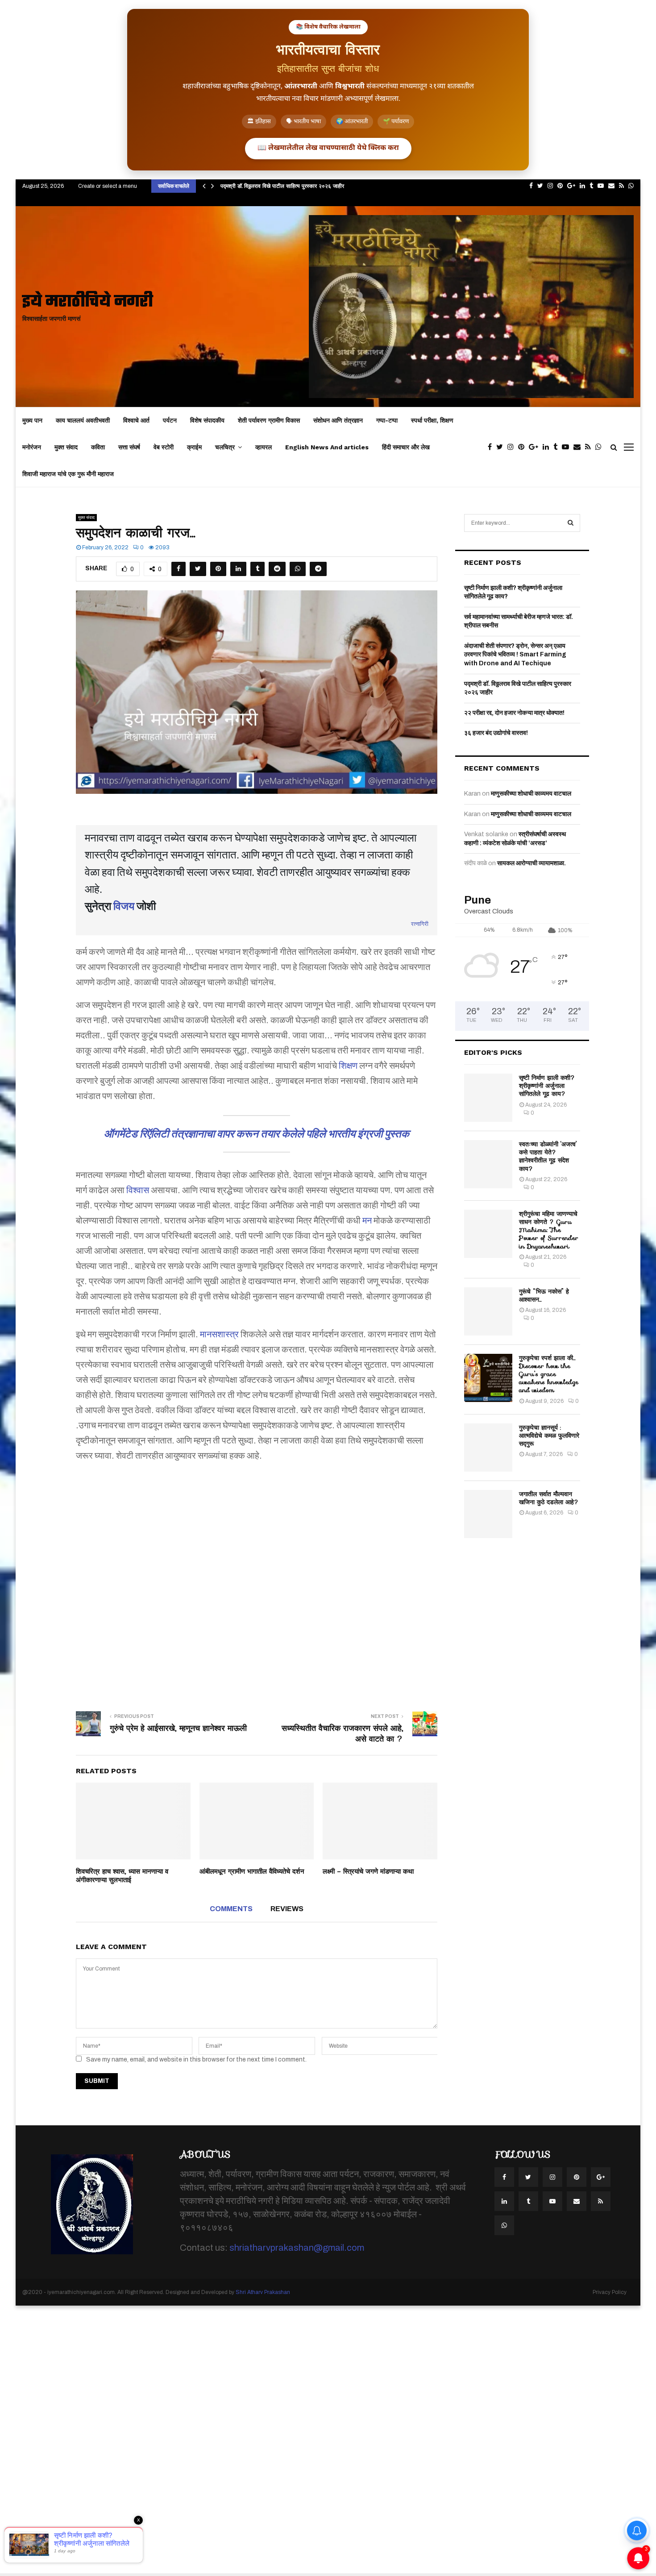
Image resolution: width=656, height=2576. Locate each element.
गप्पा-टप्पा (387, 420)
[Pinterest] (523, 447)
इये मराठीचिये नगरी (88, 302)
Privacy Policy (610, 2292)
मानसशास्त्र (219, 1334)
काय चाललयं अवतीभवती (83, 420)
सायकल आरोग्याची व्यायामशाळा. (531, 863)
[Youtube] (568, 447)
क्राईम (194, 447)
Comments (231, 1909)
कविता (98, 447)
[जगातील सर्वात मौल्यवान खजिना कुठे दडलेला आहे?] (488, 1514)
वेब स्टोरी (164, 447)
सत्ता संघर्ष (129, 447)
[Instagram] (513, 447)
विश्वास (138, 1190)
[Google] (536, 447)
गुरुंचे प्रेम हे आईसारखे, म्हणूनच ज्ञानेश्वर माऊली (178, 1728)
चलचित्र (225, 447)
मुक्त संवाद (66, 447)
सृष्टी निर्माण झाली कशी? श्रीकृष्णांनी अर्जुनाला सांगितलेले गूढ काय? (547, 1086)
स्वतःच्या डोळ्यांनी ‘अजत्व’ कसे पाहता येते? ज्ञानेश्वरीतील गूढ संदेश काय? (548, 1156)
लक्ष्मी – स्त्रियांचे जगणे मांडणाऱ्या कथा (368, 1871)
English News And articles (327, 447)
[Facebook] (492, 447)
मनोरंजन (32, 447)
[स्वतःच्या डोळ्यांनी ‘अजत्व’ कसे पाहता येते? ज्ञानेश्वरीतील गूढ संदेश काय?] (488, 1164)
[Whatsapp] (601, 447)
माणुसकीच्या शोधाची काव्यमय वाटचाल (531, 794)
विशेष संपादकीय (207, 420)
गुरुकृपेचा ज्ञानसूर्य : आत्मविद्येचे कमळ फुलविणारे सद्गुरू (549, 1435)
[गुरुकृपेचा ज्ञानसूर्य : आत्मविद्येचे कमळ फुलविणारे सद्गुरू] (488, 1448)
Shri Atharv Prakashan (263, 2292)
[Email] (579, 447)
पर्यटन (170, 420)
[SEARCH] (571, 523)
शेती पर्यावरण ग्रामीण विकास (269, 420)
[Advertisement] (257, 1580)
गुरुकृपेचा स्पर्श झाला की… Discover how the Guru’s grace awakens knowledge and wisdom (549, 1374)
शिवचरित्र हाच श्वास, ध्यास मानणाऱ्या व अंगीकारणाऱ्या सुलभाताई (122, 1876)
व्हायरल (264, 447)
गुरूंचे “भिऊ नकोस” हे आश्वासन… (544, 1295)
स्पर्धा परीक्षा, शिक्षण (432, 420)
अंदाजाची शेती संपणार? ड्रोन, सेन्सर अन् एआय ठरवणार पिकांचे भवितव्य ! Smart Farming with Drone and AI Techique (515, 655)
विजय (124, 906)
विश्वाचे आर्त (136, 420)
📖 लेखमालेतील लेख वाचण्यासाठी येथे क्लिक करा (328, 148)
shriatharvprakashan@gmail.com (297, 2248)
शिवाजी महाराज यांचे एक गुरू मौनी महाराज (68, 474)
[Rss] (590, 447)
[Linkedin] (548, 447)
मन (367, 1220)
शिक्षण (348, 1066)
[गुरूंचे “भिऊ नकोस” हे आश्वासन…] (488, 1311)
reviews (287, 1909)
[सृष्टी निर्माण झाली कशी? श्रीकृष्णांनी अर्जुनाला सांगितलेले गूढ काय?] (488, 1098)
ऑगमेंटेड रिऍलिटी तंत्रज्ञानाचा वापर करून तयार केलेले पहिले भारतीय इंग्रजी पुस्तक (257, 1134)
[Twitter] (502, 447)
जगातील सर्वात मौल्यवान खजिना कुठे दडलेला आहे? (549, 1498)
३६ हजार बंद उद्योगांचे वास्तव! (496, 733)
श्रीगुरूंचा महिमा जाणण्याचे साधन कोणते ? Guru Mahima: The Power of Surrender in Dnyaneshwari (549, 1230)
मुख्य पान (32, 420)
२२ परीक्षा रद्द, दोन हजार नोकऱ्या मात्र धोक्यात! (514, 713)
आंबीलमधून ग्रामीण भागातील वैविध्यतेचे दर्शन (252, 1871)
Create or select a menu (108, 186)
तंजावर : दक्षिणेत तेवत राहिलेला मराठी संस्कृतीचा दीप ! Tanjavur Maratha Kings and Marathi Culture (335, 186)
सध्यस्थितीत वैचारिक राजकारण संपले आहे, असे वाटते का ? (343, 1734)
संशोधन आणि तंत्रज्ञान (338, 420)
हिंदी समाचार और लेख (406, 447)
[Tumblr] (558, 447)
